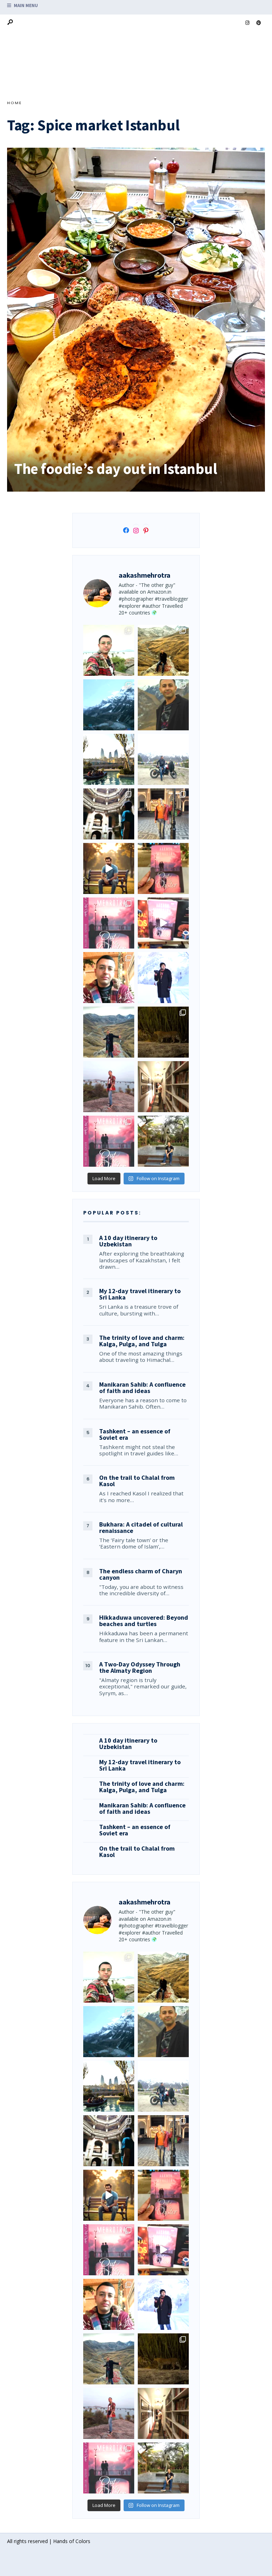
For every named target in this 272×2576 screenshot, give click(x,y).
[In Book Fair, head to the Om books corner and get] (163, 923)
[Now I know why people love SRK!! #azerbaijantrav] (109, 1032)
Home (15, 103)
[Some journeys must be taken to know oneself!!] (163, 705)
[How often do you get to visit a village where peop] (163, 650)
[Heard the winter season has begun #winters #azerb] (163, 978)
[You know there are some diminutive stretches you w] (109, 705)
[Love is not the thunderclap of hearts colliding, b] (109, 868)
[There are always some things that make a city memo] (109, 759)
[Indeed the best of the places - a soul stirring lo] (163, 1087)
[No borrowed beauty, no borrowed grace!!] (109, 650)
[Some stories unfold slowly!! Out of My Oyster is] (109, 923)
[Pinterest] (259, 23)
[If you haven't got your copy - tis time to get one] (163, 868)
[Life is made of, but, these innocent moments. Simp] (109, 814)
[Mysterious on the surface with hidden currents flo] (109, 1087)
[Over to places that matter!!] (163, 759)
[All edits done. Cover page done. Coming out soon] (109, 1141)
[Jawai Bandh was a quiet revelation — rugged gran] (163, 1032)
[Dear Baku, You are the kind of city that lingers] (109, 978)
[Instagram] (247, 23)
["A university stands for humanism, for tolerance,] (163, 1141)
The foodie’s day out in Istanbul (115, 469)
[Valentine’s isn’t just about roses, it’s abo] (163, 814)
